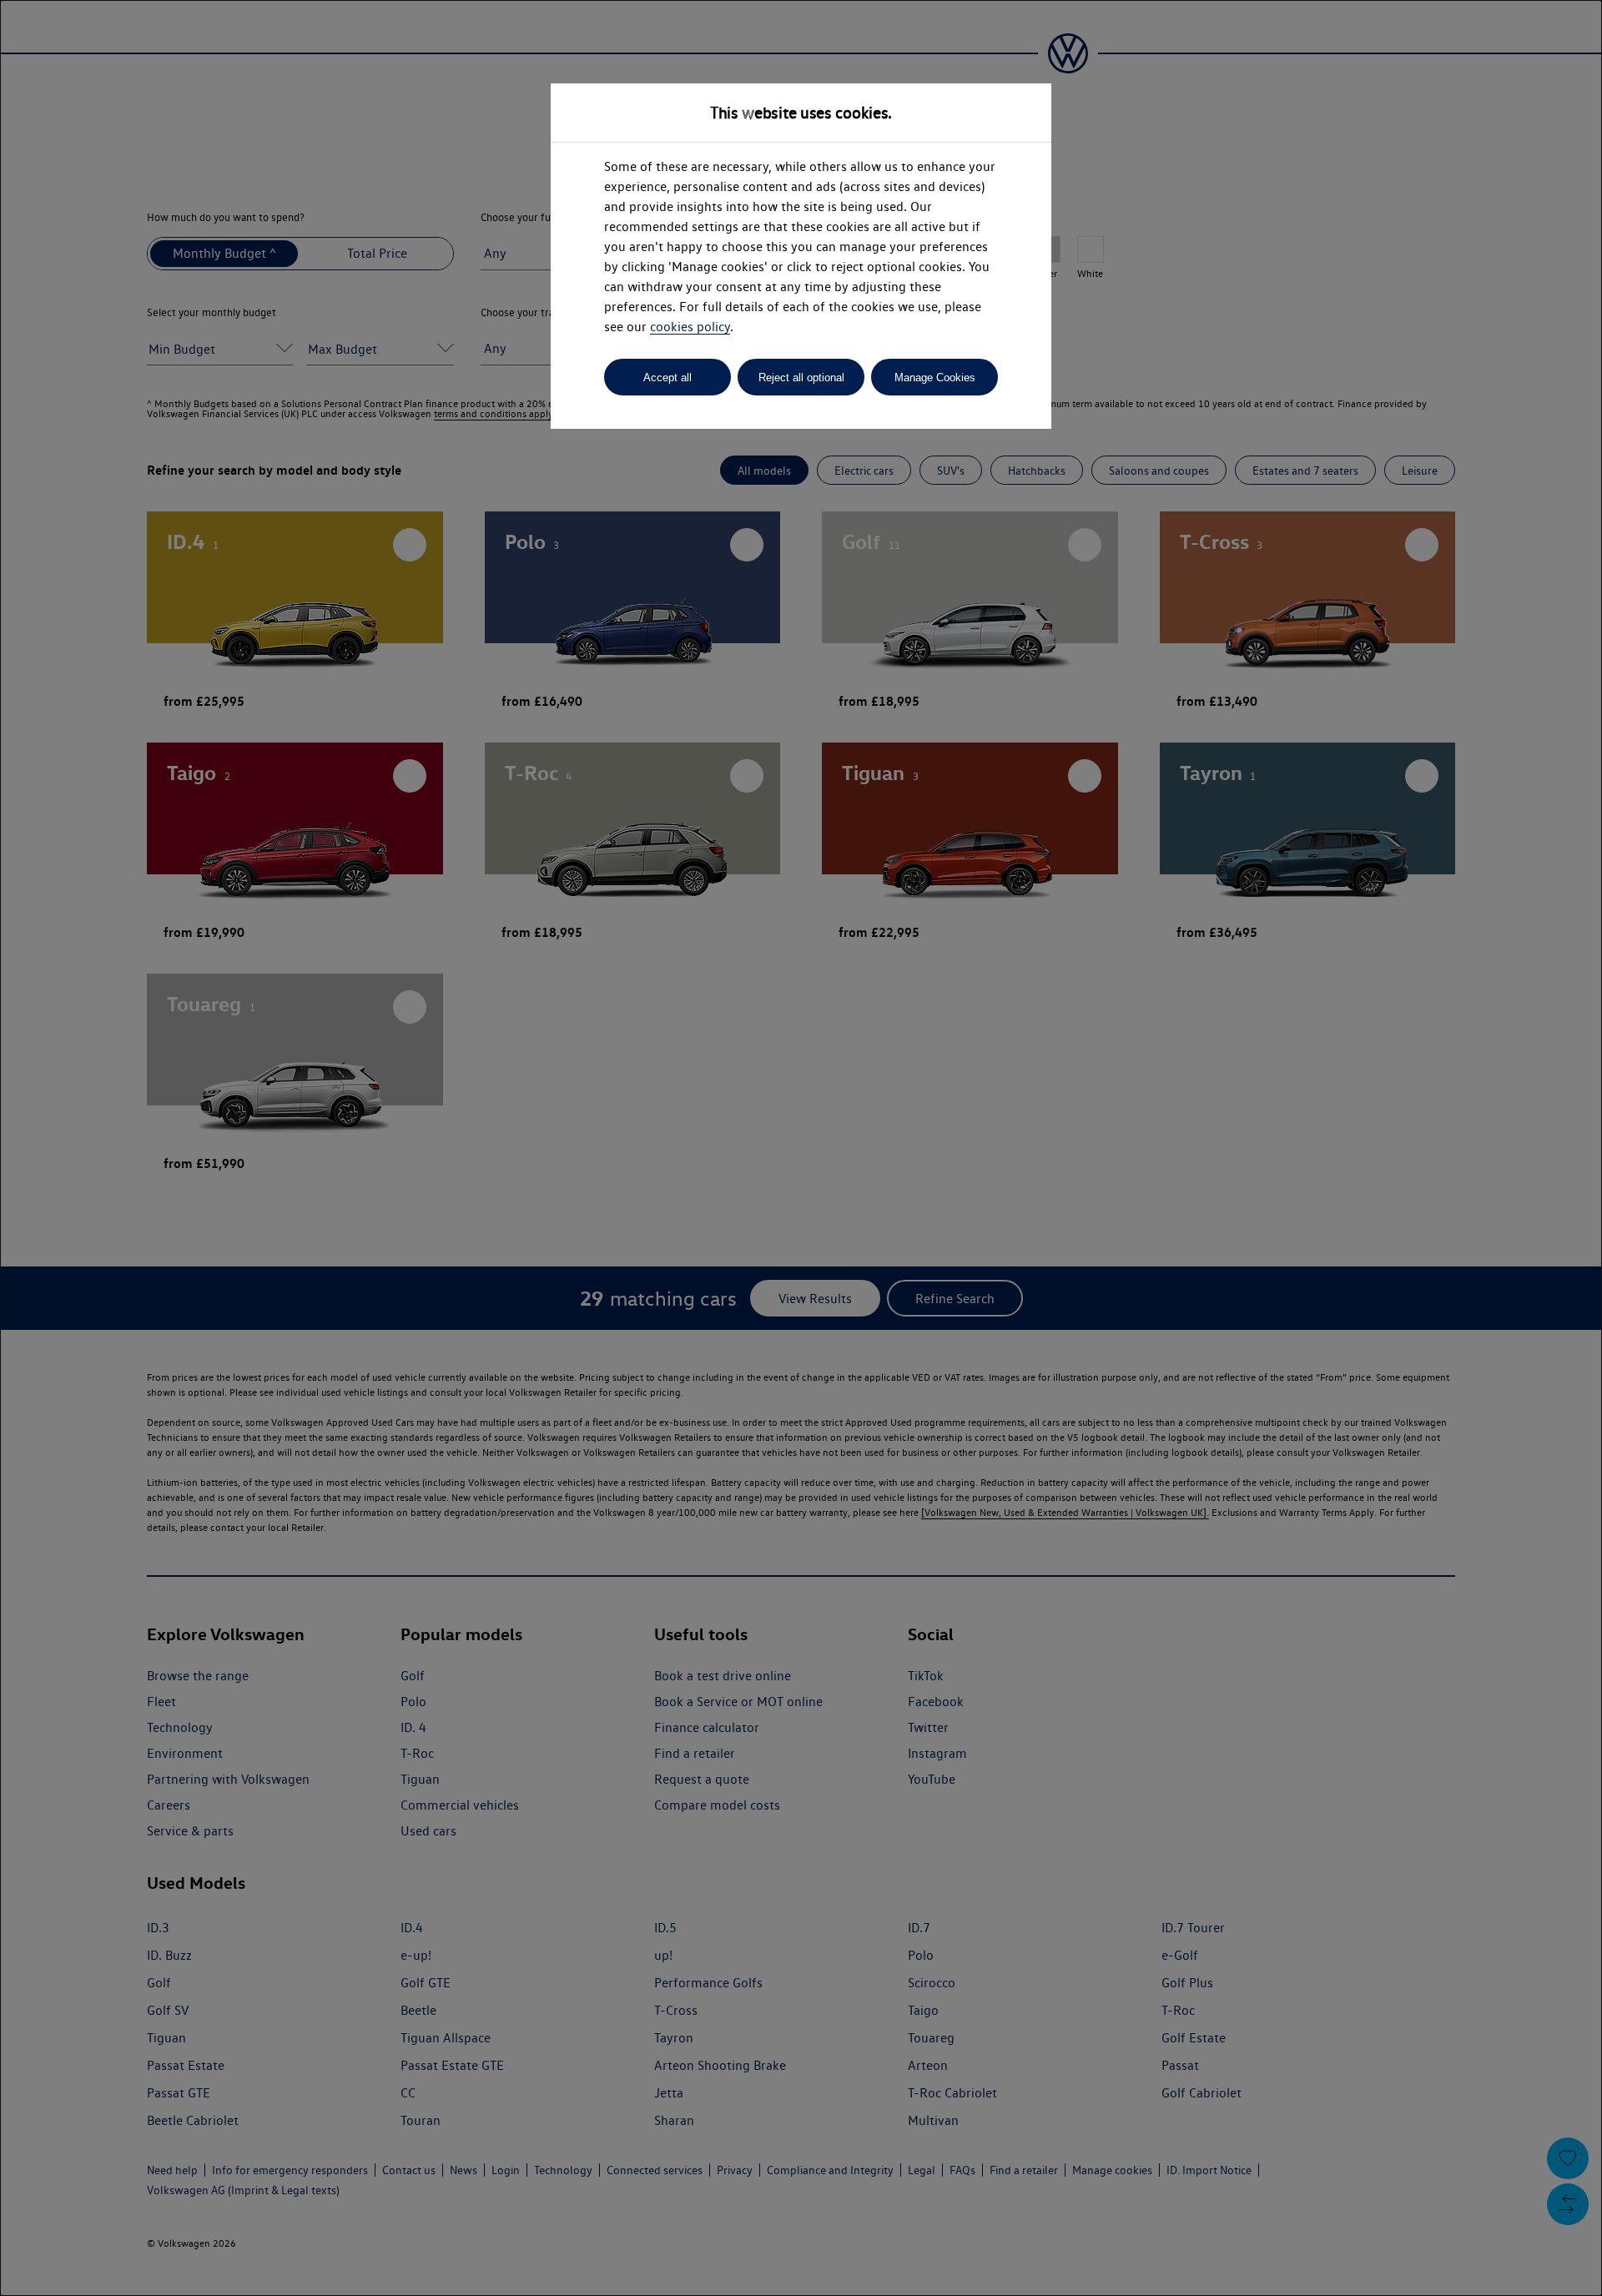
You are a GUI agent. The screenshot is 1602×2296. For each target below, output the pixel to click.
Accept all (667, 378)
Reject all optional (801, 378)
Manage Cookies (935, 378)
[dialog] (801, 1148)
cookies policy (690, 327)
